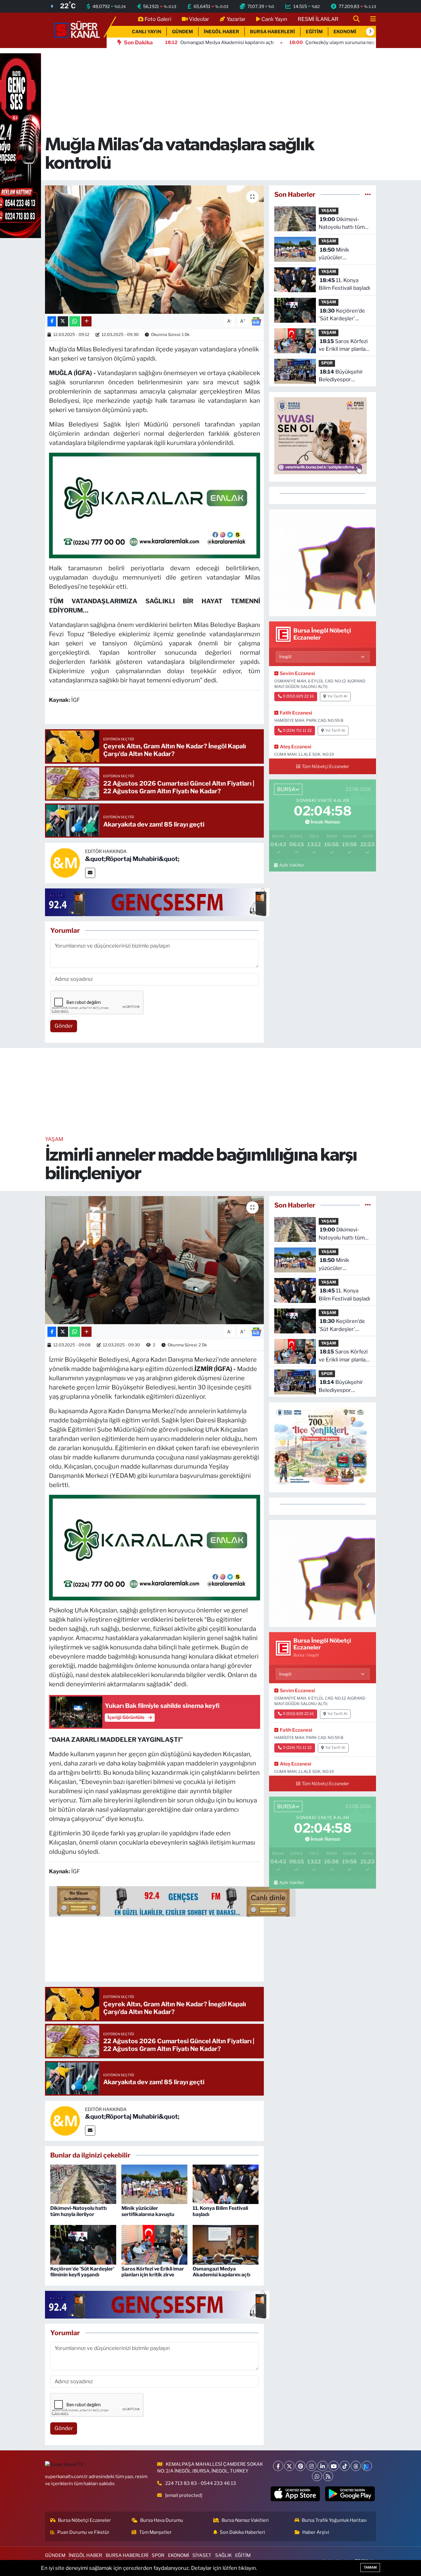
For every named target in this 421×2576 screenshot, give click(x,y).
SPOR (327, 363)
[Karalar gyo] (155, 505)
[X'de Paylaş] (63, 321)
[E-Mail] (90, 873)
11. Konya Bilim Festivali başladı (344, 284)
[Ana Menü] (370, 19)
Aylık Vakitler (292, 865)
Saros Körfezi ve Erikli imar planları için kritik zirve (344, 346)
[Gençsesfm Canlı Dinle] (172, 1901)
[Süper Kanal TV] (77, 30)
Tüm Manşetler (155, 2532)
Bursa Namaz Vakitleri (245, 2520)
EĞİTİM (314, 32)
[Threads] (356, 2466)
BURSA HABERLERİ (272, 32)
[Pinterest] (300, 2466)
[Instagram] (311, 2466)
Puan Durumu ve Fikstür (83, 2532)
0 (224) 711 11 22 (297, 730)
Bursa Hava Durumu (162, 2520)
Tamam (370, 2567)
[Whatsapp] (317, 2476)
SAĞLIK (223, 2555)
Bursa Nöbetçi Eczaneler (84, 2520)
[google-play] (350, 2494)
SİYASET (202, 2555)
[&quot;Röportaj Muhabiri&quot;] (65, 863)
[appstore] (295, 2494)
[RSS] (328, 2476)
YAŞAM (329, 210)
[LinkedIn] (323, 2466)
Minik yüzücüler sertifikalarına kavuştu (335, 254)
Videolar (199, 19)
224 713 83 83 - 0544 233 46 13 (201, 2483)
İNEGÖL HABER (221, 32)
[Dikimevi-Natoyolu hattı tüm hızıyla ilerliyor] (83, 2184)
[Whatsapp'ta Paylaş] (75, 321)
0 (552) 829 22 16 (298, 696)
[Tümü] (368, 194)
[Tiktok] (345, 2466)
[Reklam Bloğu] (323, 562)
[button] (370, 32)
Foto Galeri (158, 19)
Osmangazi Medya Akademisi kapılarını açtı (221, 2272)
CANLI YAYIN (147, 32)
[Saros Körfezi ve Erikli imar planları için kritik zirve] (154, 2244)
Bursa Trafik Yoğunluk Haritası (334, 2520)
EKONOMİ (345, 32)
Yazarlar (236, 19)
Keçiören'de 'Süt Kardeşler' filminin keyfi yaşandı (344, 315)
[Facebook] (278, 2466)
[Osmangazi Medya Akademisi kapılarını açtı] (226, 2244)
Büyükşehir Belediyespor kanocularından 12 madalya (341, 376)
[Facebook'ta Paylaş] (52, 321)
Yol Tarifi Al (337, 696)
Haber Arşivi (316, 2532)
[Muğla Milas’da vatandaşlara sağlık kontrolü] (155, 249)
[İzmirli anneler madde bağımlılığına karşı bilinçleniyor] (155, 1260)
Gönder (64, 1026)
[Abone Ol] (256, 321)
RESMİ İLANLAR (318, 19)
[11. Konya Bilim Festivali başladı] (226, 2184)
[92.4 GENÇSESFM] (157, 902)
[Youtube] (334, 2466)
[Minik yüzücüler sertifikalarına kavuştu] (154, 2184)
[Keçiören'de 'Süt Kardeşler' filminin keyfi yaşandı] (83, 2244)
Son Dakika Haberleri (242, 2532)
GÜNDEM (182, 32)
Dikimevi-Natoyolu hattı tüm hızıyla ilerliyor (342, 224)
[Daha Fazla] (86, 321)
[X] (289, 2466)
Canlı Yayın (274, 19)
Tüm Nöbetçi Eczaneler (325, 766)
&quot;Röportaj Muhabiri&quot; (132, 859)
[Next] (367, 2466)
